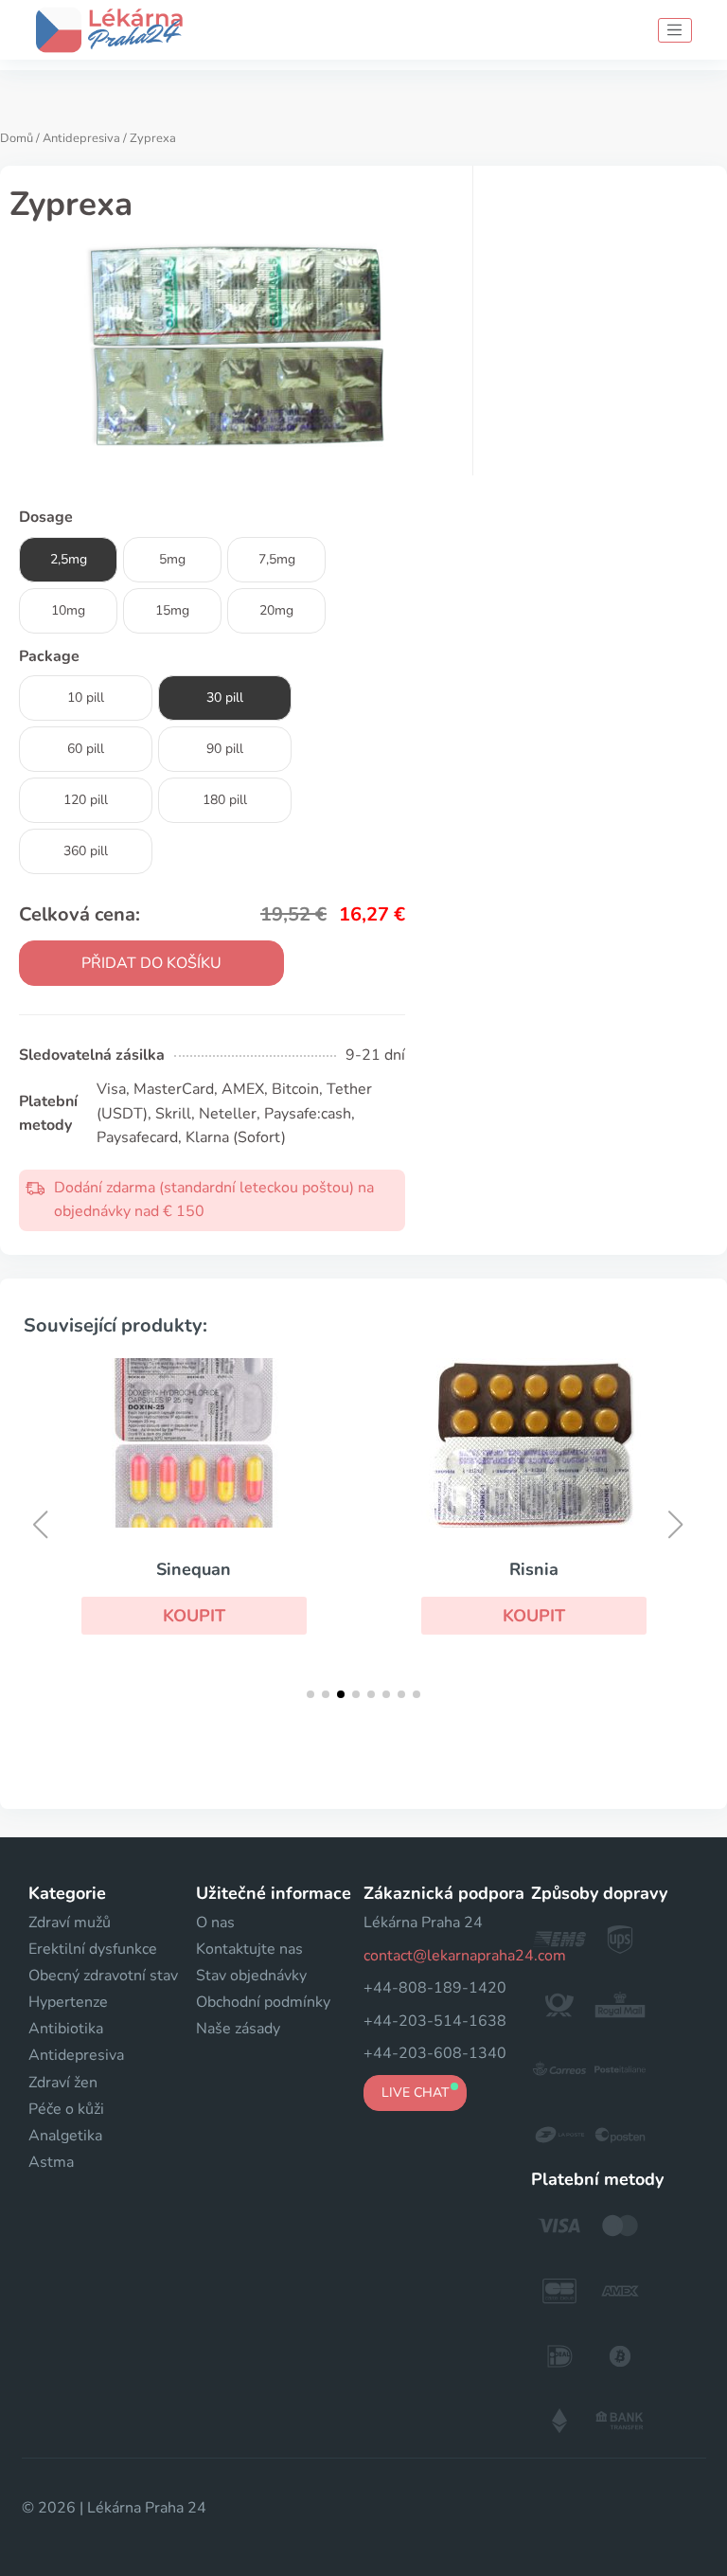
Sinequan (194, 1569)
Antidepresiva (81, 138)
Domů (17, 138)
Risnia (534, 1569)
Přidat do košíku (151, 963)
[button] (194, 1616)
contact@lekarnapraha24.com (465, 1956)
